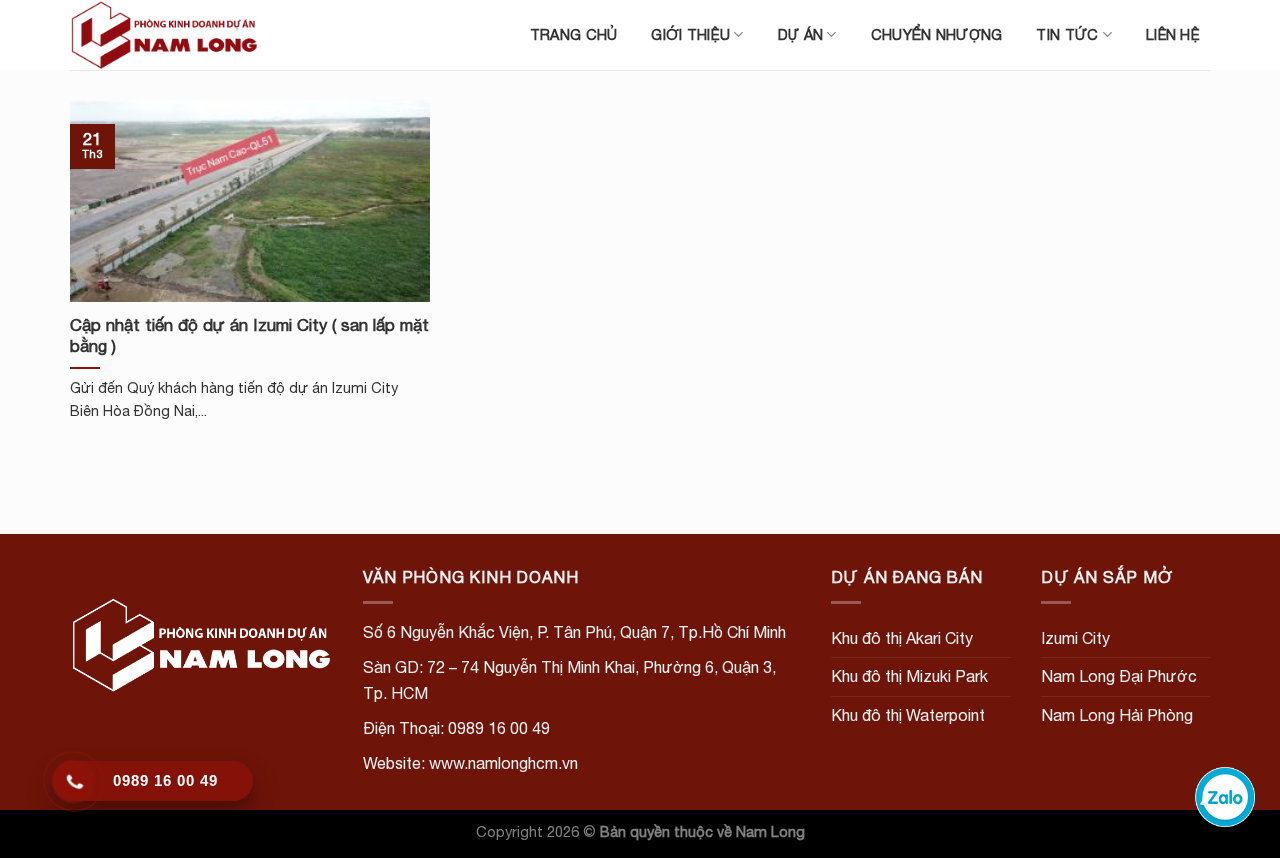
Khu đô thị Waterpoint (908, 715)
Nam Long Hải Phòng (1117, 715)
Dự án (800, 34)
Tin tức (1067, 34)
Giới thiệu (690, 34)
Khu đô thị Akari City (902, 638)
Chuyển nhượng (937, 34)
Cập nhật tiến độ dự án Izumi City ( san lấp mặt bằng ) (249, 336)
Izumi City (1075, 638)
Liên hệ (1173, 34)
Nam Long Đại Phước (1119, 676)
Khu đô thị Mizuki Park (909, 676)
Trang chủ (574, 34)
